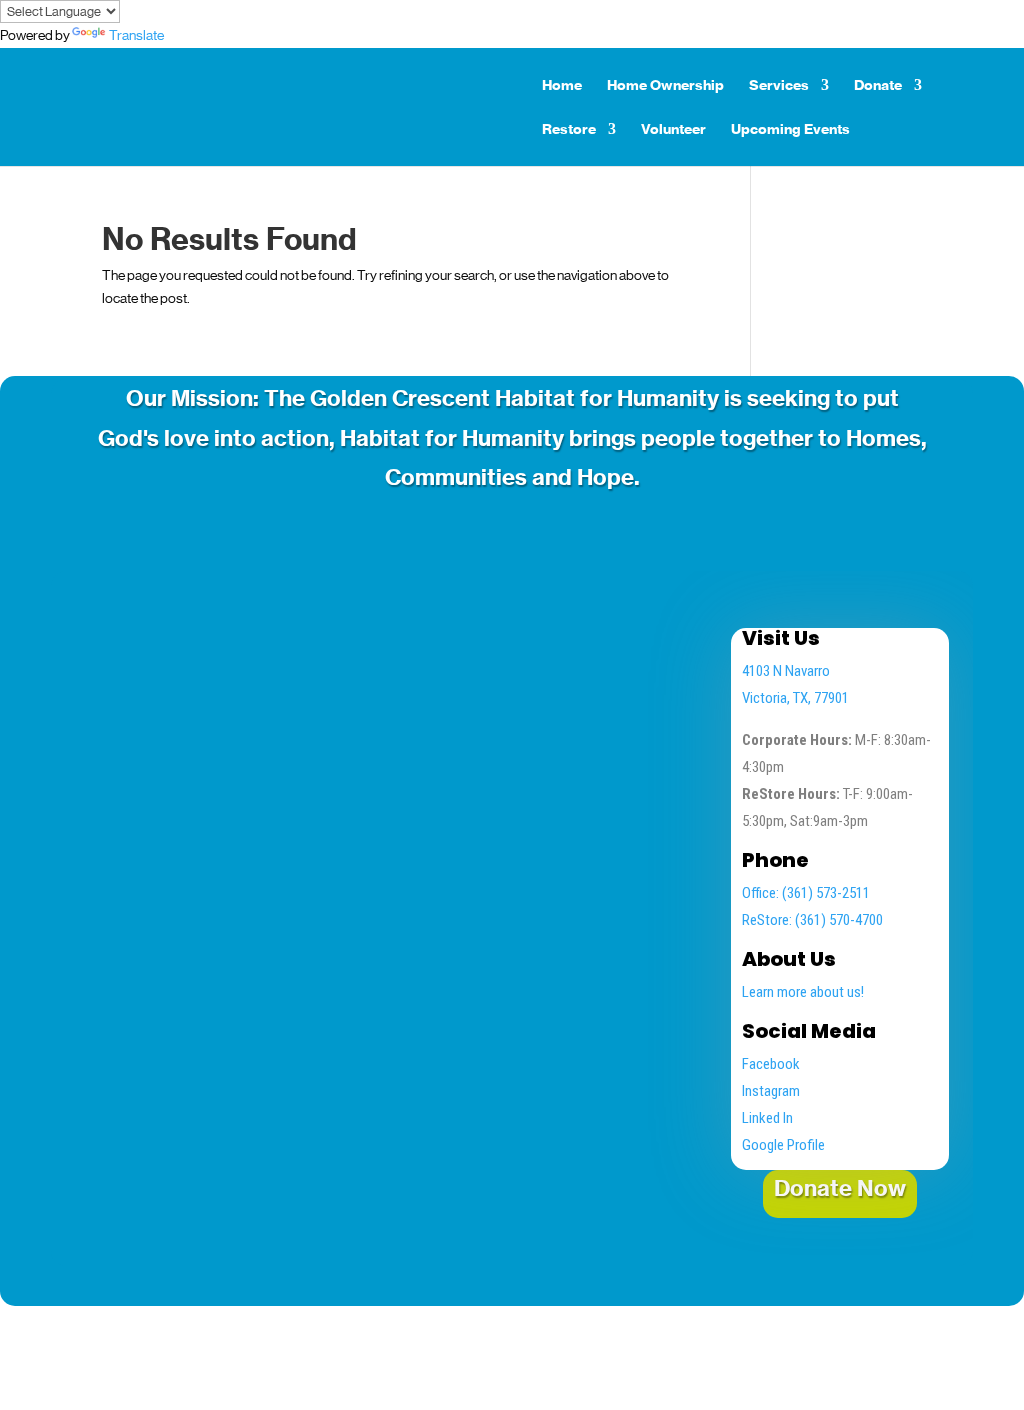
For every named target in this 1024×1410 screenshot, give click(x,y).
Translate (136, 35)
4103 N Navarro (786, 671)
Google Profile (783, 1145)
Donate (878, 86)
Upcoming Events (790, 130)
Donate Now (840, 1188)
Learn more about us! (803, 992)
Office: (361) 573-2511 (806, 893)
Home (562, 86)
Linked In (767, 1118)
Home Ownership (665, 86)
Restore (569, 130)
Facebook (771, 1064)
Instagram (771, 1091)
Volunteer (673, 130)
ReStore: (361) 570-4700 (812, 920)
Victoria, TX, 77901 (795, 698)
